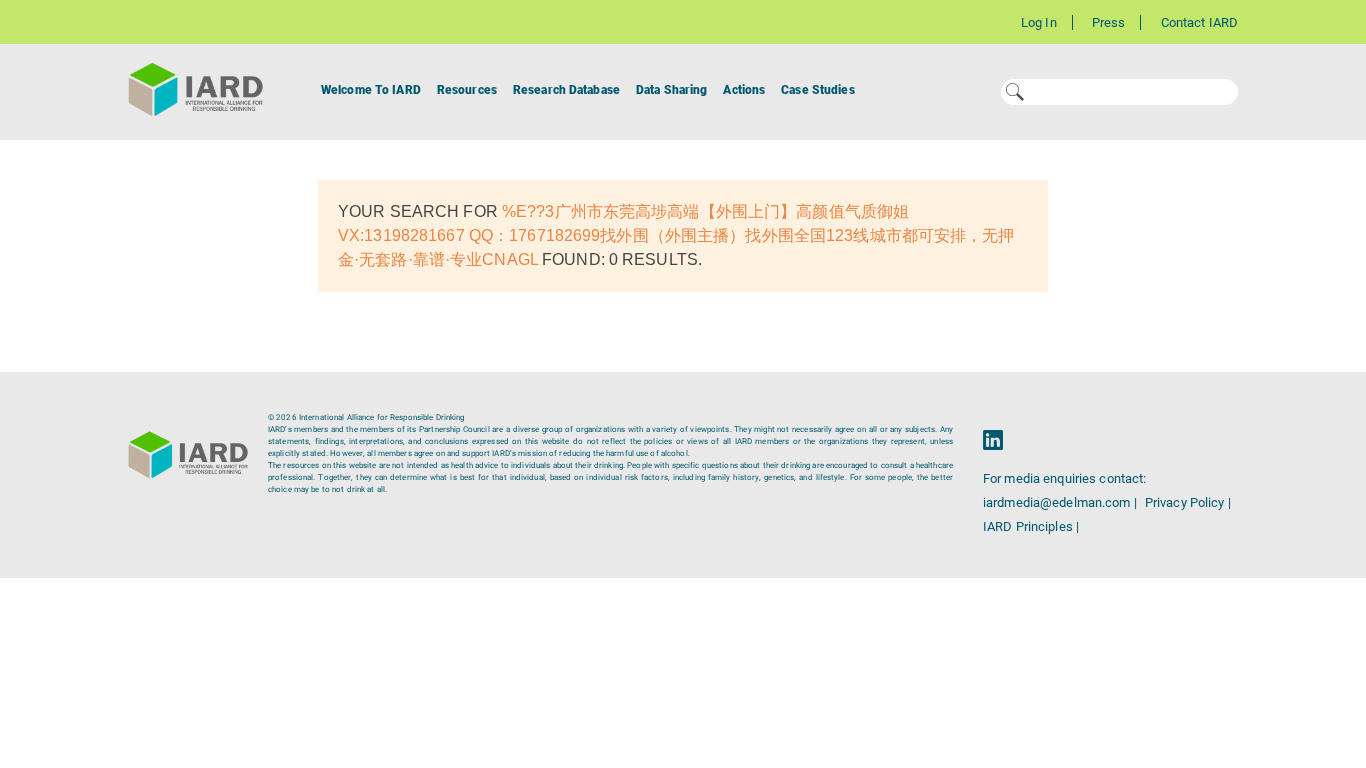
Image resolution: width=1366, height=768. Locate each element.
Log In (1039, 22)
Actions (744, 90)
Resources (467, 90)
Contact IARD (1199, 22)
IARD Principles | (1031, 526)
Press (1109, 22)
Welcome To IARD (371, 90)
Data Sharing (671, 90)
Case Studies (817, 90)
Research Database (566, 90)
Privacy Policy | (1188, 502)
